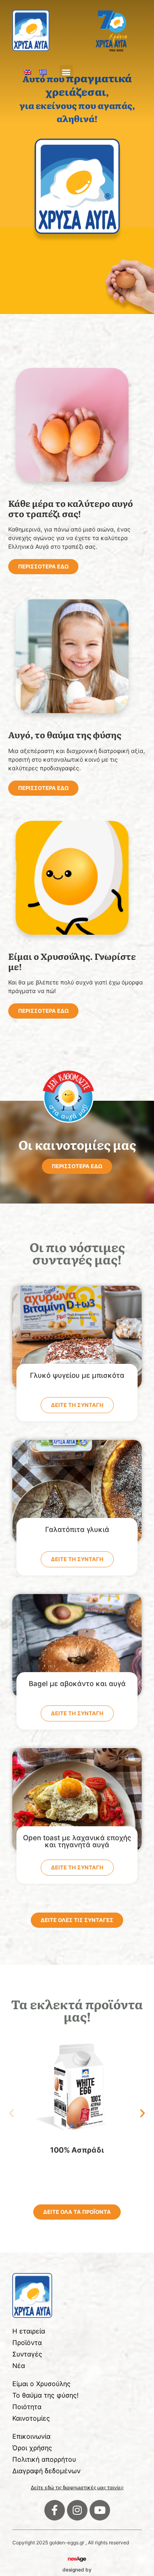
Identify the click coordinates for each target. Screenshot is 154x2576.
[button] (66, 72)
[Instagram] (77, 2510)
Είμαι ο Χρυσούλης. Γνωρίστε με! (72, 961)
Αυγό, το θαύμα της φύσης (65, 734)
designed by (77, 2570)
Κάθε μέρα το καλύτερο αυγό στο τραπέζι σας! (71, 508)
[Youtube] (100, 2510)
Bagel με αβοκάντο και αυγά (77, 1684)
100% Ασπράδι (77, 2150)
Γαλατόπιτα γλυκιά (77, 1529)
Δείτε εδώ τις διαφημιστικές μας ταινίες (77, 2487)
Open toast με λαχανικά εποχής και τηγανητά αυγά (77, 1841)
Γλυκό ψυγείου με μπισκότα (77, 1375)
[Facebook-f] (55, 2510)
